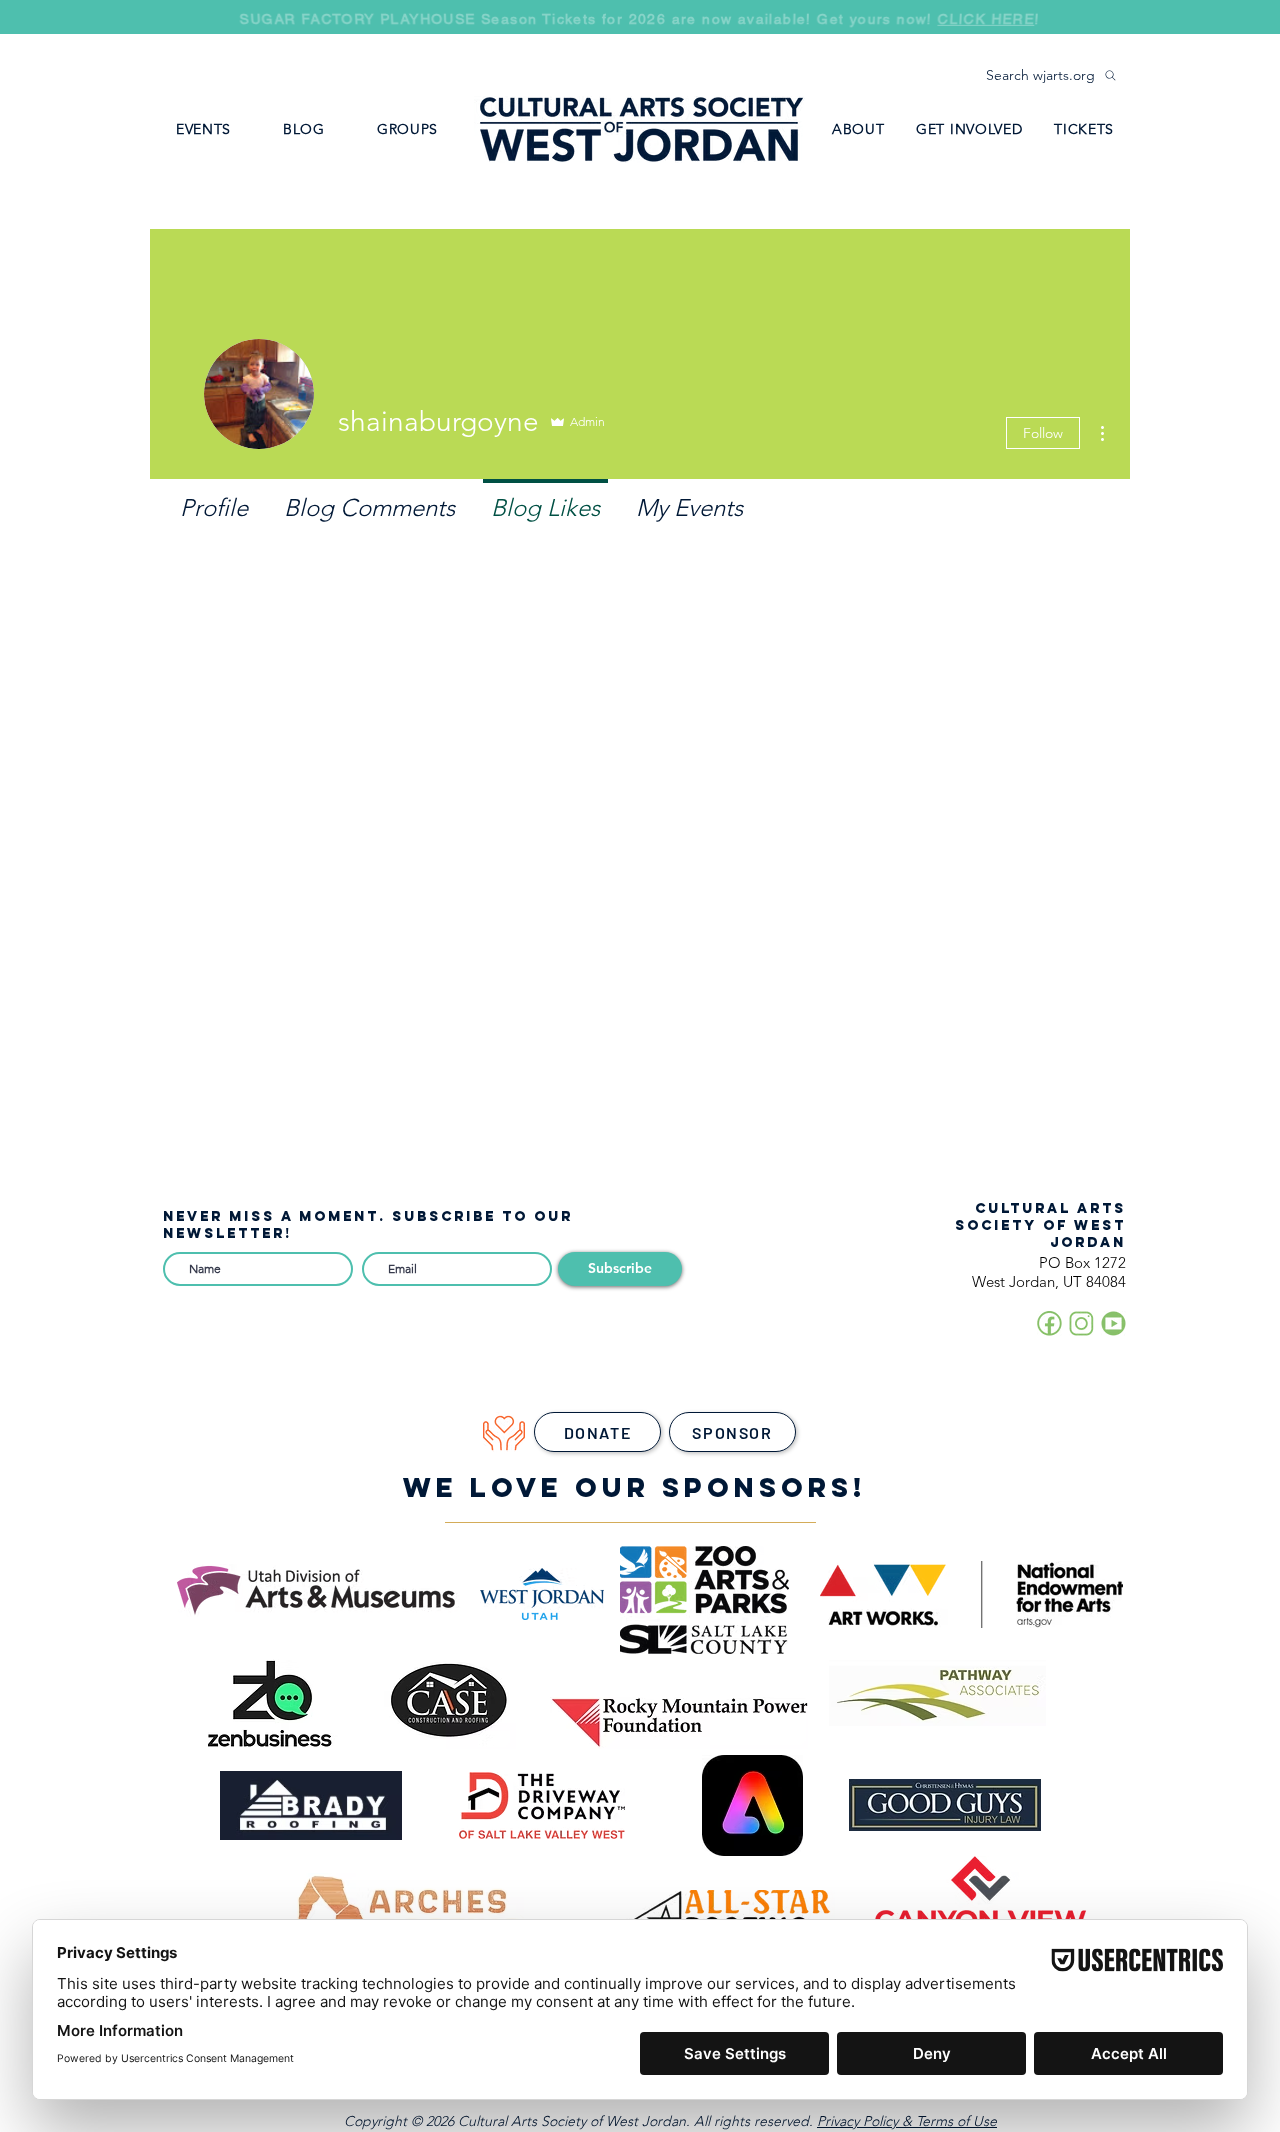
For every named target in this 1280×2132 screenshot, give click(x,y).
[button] (407, 129)
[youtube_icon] (1113, 1323)
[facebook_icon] (1049, 1323)
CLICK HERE (986, 19)
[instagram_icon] (1081, 1323)
